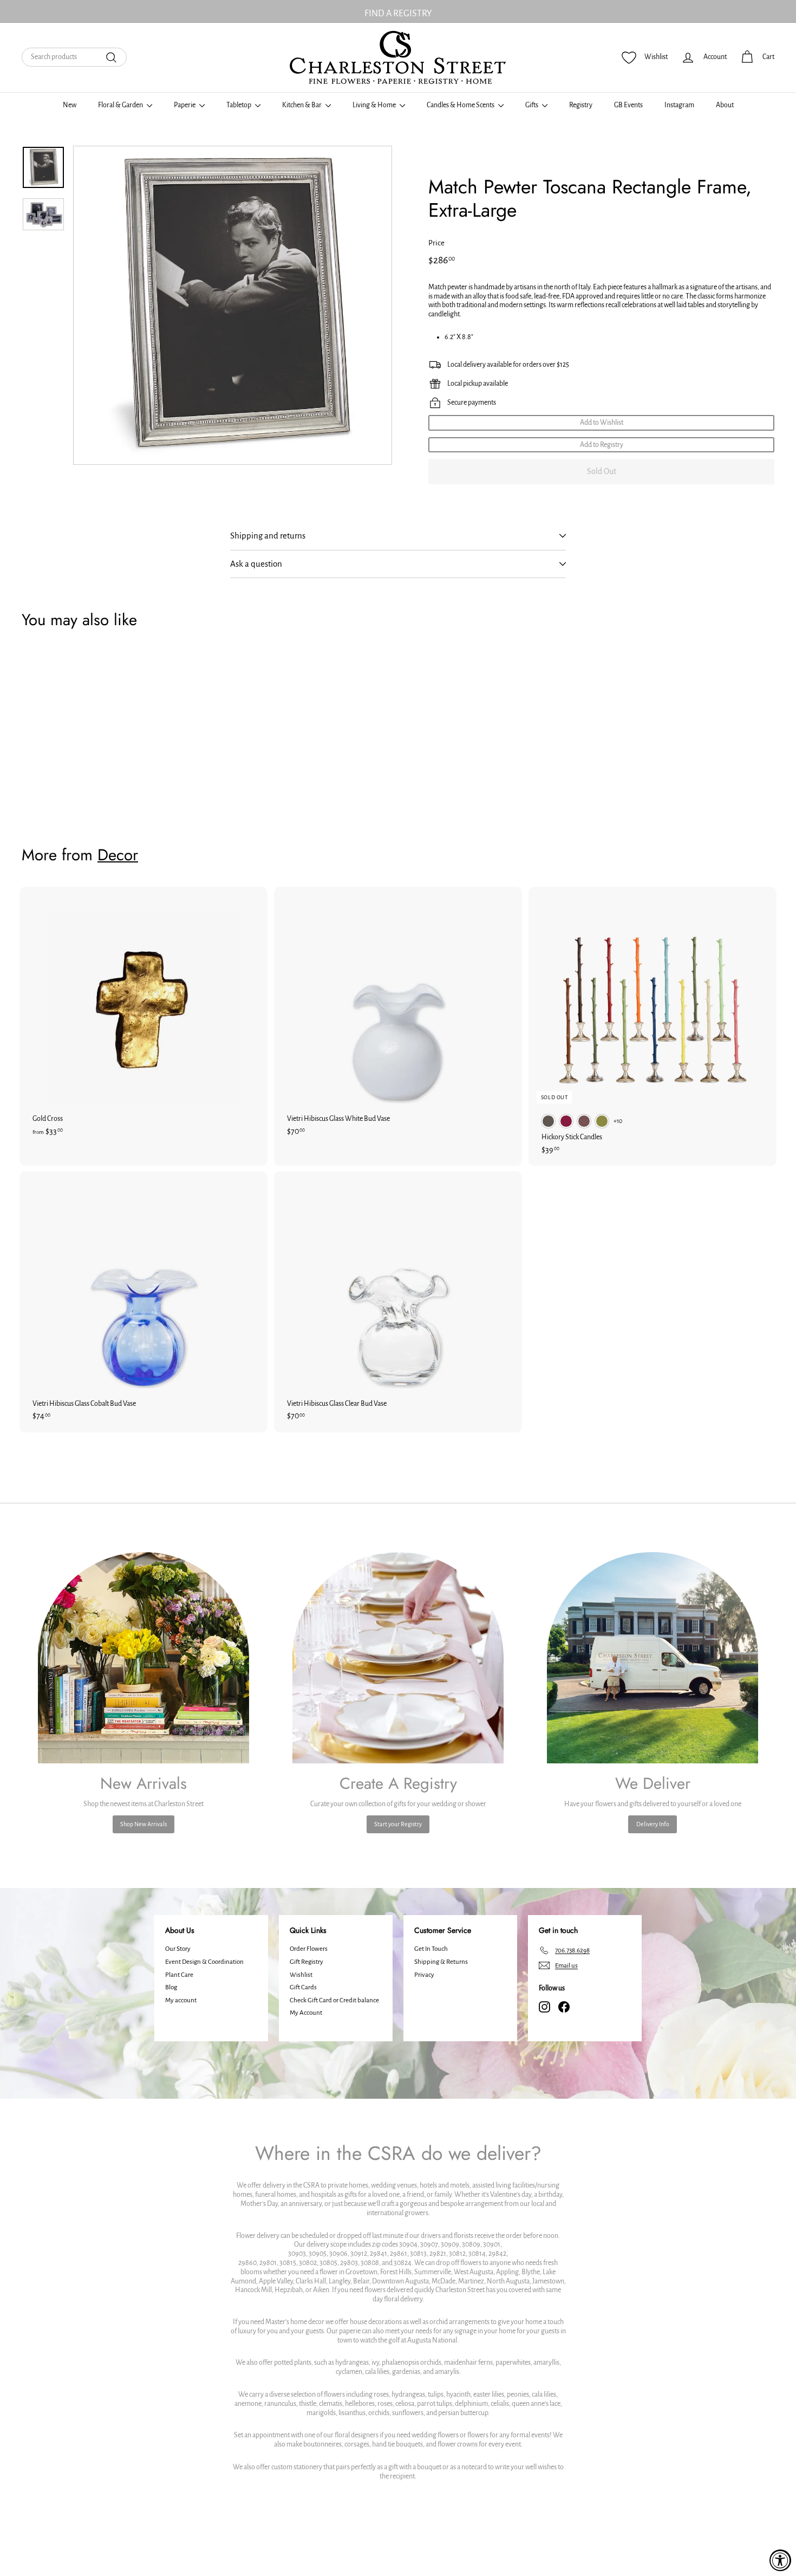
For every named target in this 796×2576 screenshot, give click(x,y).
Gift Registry (306, 1962)
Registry (581, 105)
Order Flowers (309, 1949)
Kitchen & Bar (302, 105)
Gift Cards (303, 1987)
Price (436, 243)
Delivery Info (653, 1824)
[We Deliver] (653, 1658)
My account (181, 2000)
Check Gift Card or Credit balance (334, 2000)
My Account (306, 2013)
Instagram (679, 105)
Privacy (424, 1975)
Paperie (185, 105)
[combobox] (74, 57)
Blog (171, 1987)
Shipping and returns (268, 536)
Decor (118, 855)
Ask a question (256, 564)
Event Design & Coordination (204, 1962)
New (70, 105)
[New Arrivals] (143, 1658)
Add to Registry (602, 445)
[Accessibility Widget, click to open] (780, 2560)
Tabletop (239, 105)
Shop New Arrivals (143, 1824)
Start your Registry (398, 1824)
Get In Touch (431, 1949)
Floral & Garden (121, 105)
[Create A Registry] (398, 1658)
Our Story (178, 1949)
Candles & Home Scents (461, 105)
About (725, 105)
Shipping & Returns (441, 1962)
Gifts (532, 105)
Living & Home (375, 105)
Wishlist (301, 1975)
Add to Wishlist (602, 423)
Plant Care (179, 1975)
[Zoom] (233, 305)
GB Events (628, 105)
